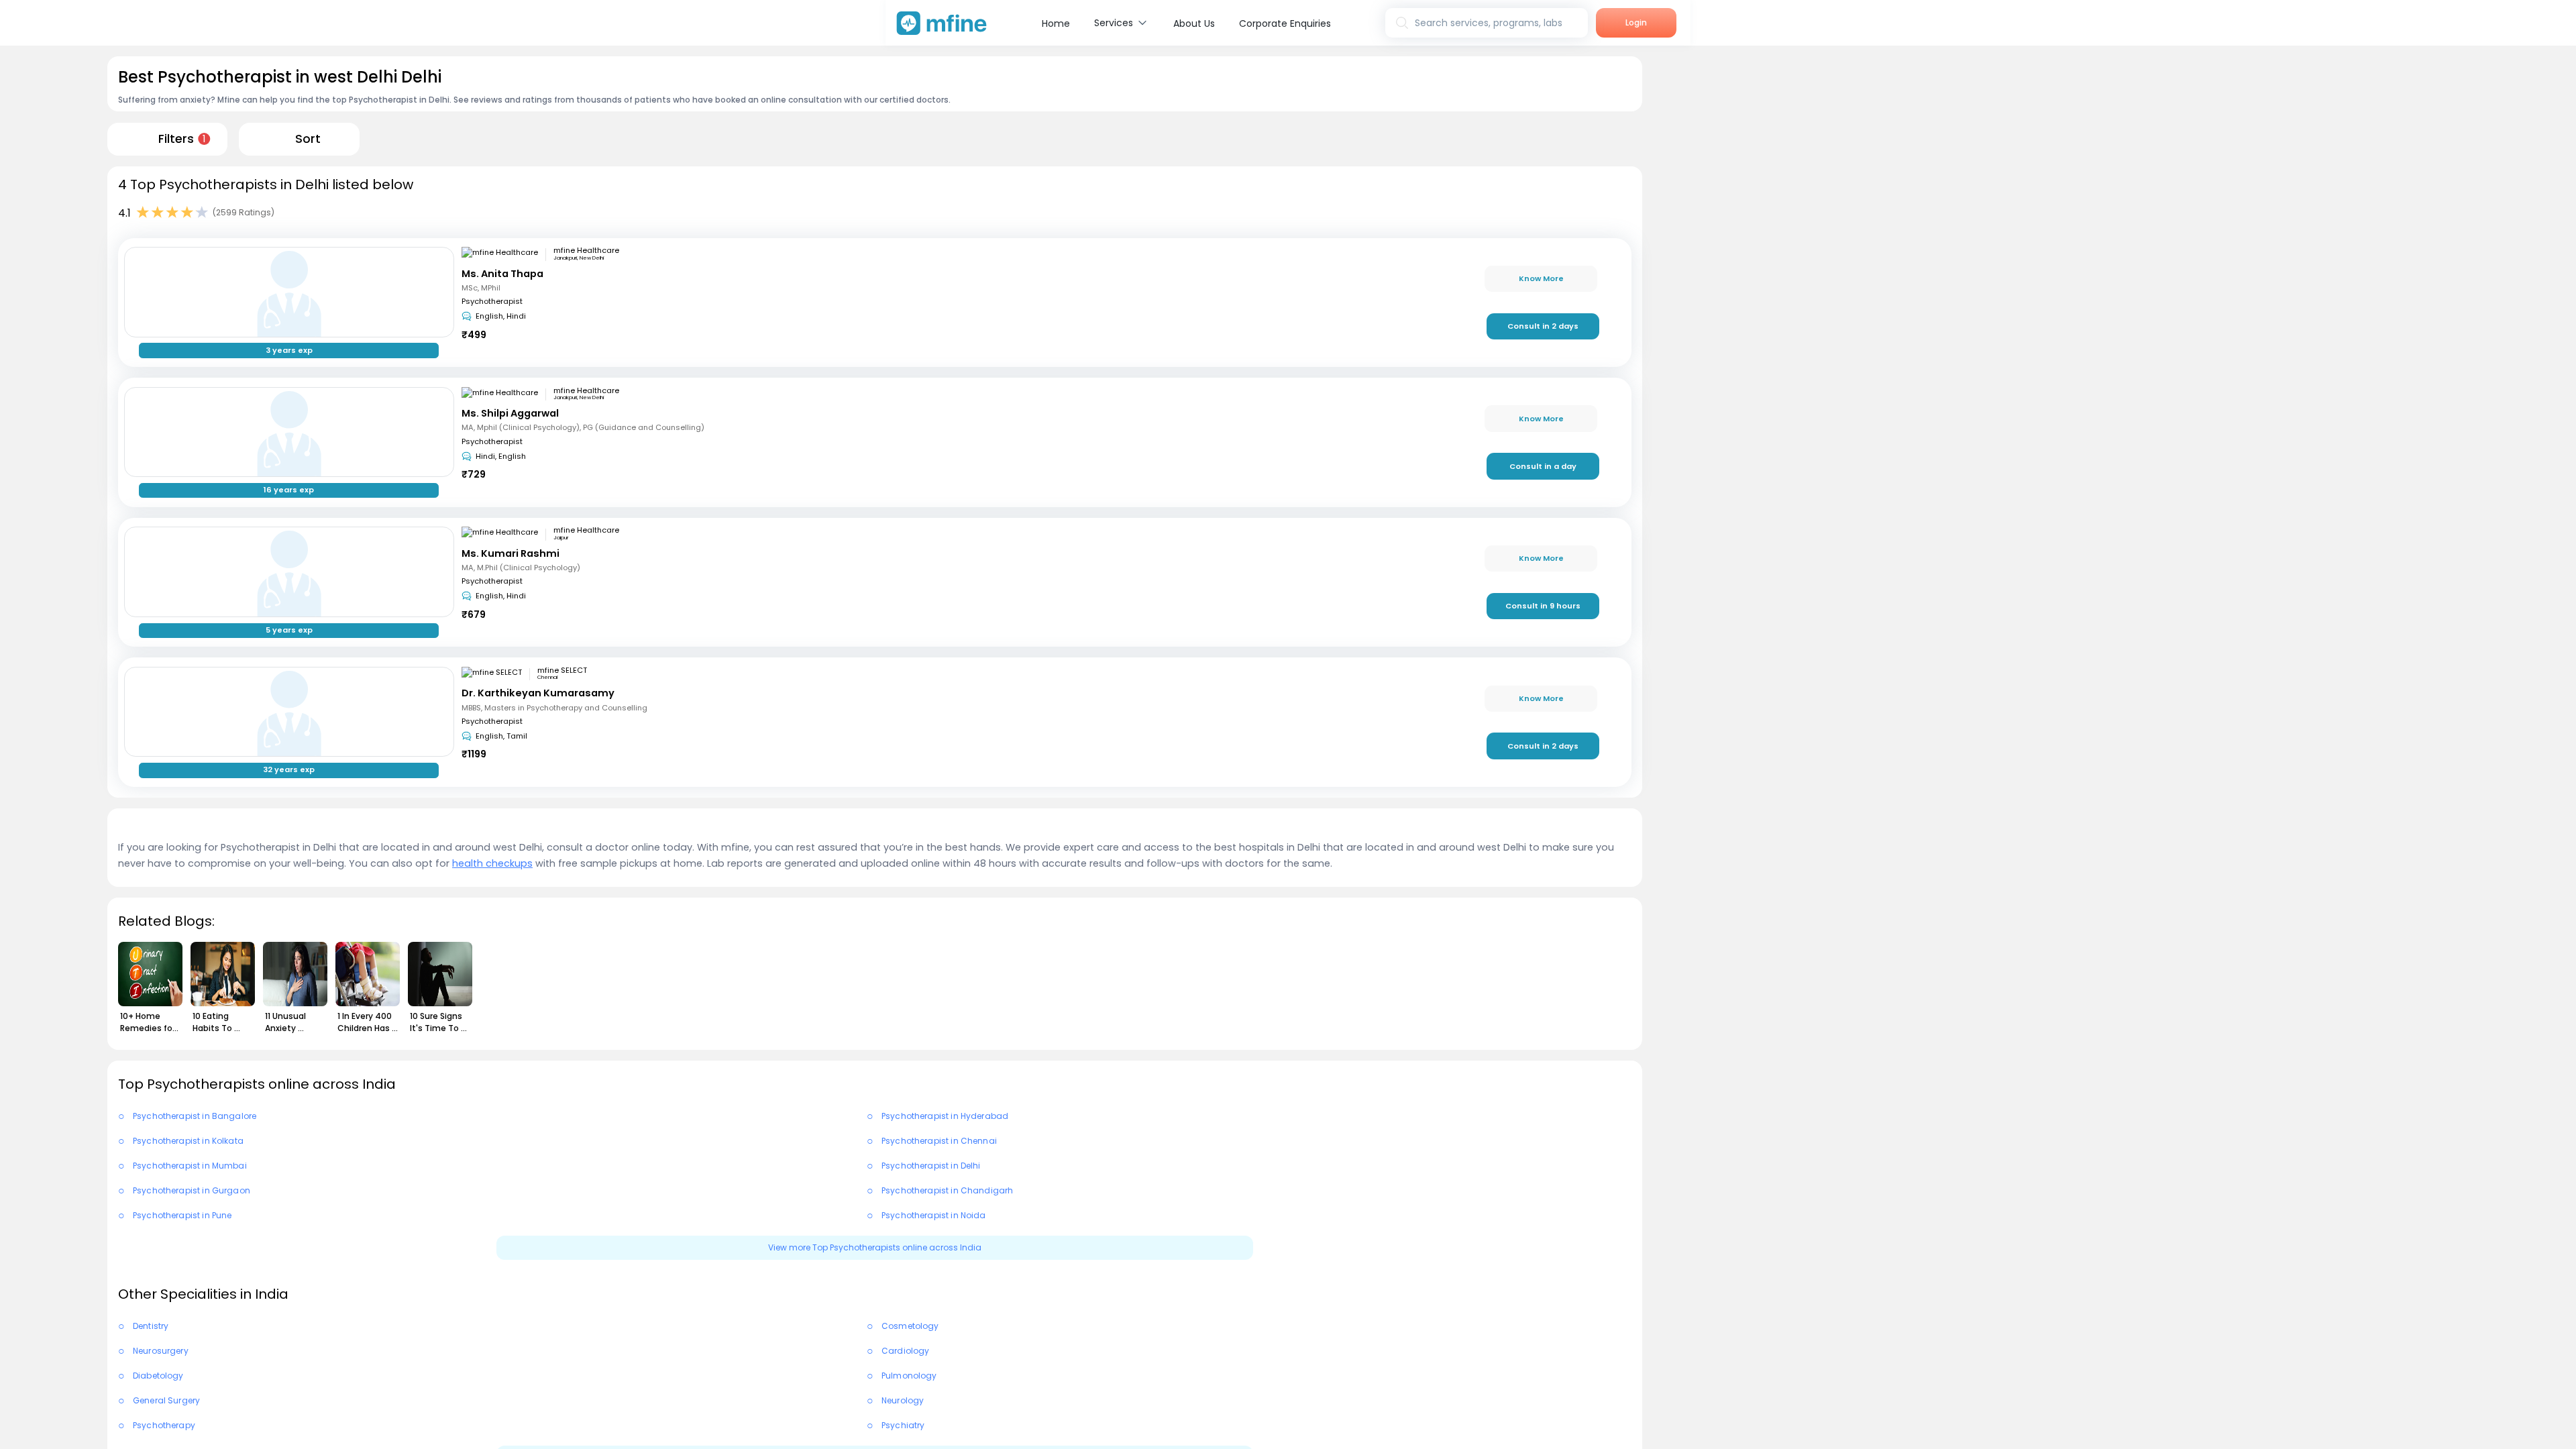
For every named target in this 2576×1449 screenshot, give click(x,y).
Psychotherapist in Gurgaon (192, 1190)
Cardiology (906, 1351)
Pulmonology (909, 1376)
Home (1056, 23)
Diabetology (158, 1376)
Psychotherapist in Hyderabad (945, 1116)
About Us (1194, 23)
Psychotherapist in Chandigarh (947, 1190)
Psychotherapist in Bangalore (195, 1116)
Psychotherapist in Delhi (931, 1166)
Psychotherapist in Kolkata (188, 1141)
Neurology (903, 1400)
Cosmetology (910, 1326)
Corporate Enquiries (1285, 23)
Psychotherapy (164, 1425)
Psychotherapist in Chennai (939, 1141)
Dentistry (151, 1326)
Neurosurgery (161, 1351)
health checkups (492, 863)
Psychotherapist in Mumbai (190, 1166)
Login (1636, 22)
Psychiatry (903, 1425)
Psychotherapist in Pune (182, 1215)
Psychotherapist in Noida (934, 1215)
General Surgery (166, 1400)
